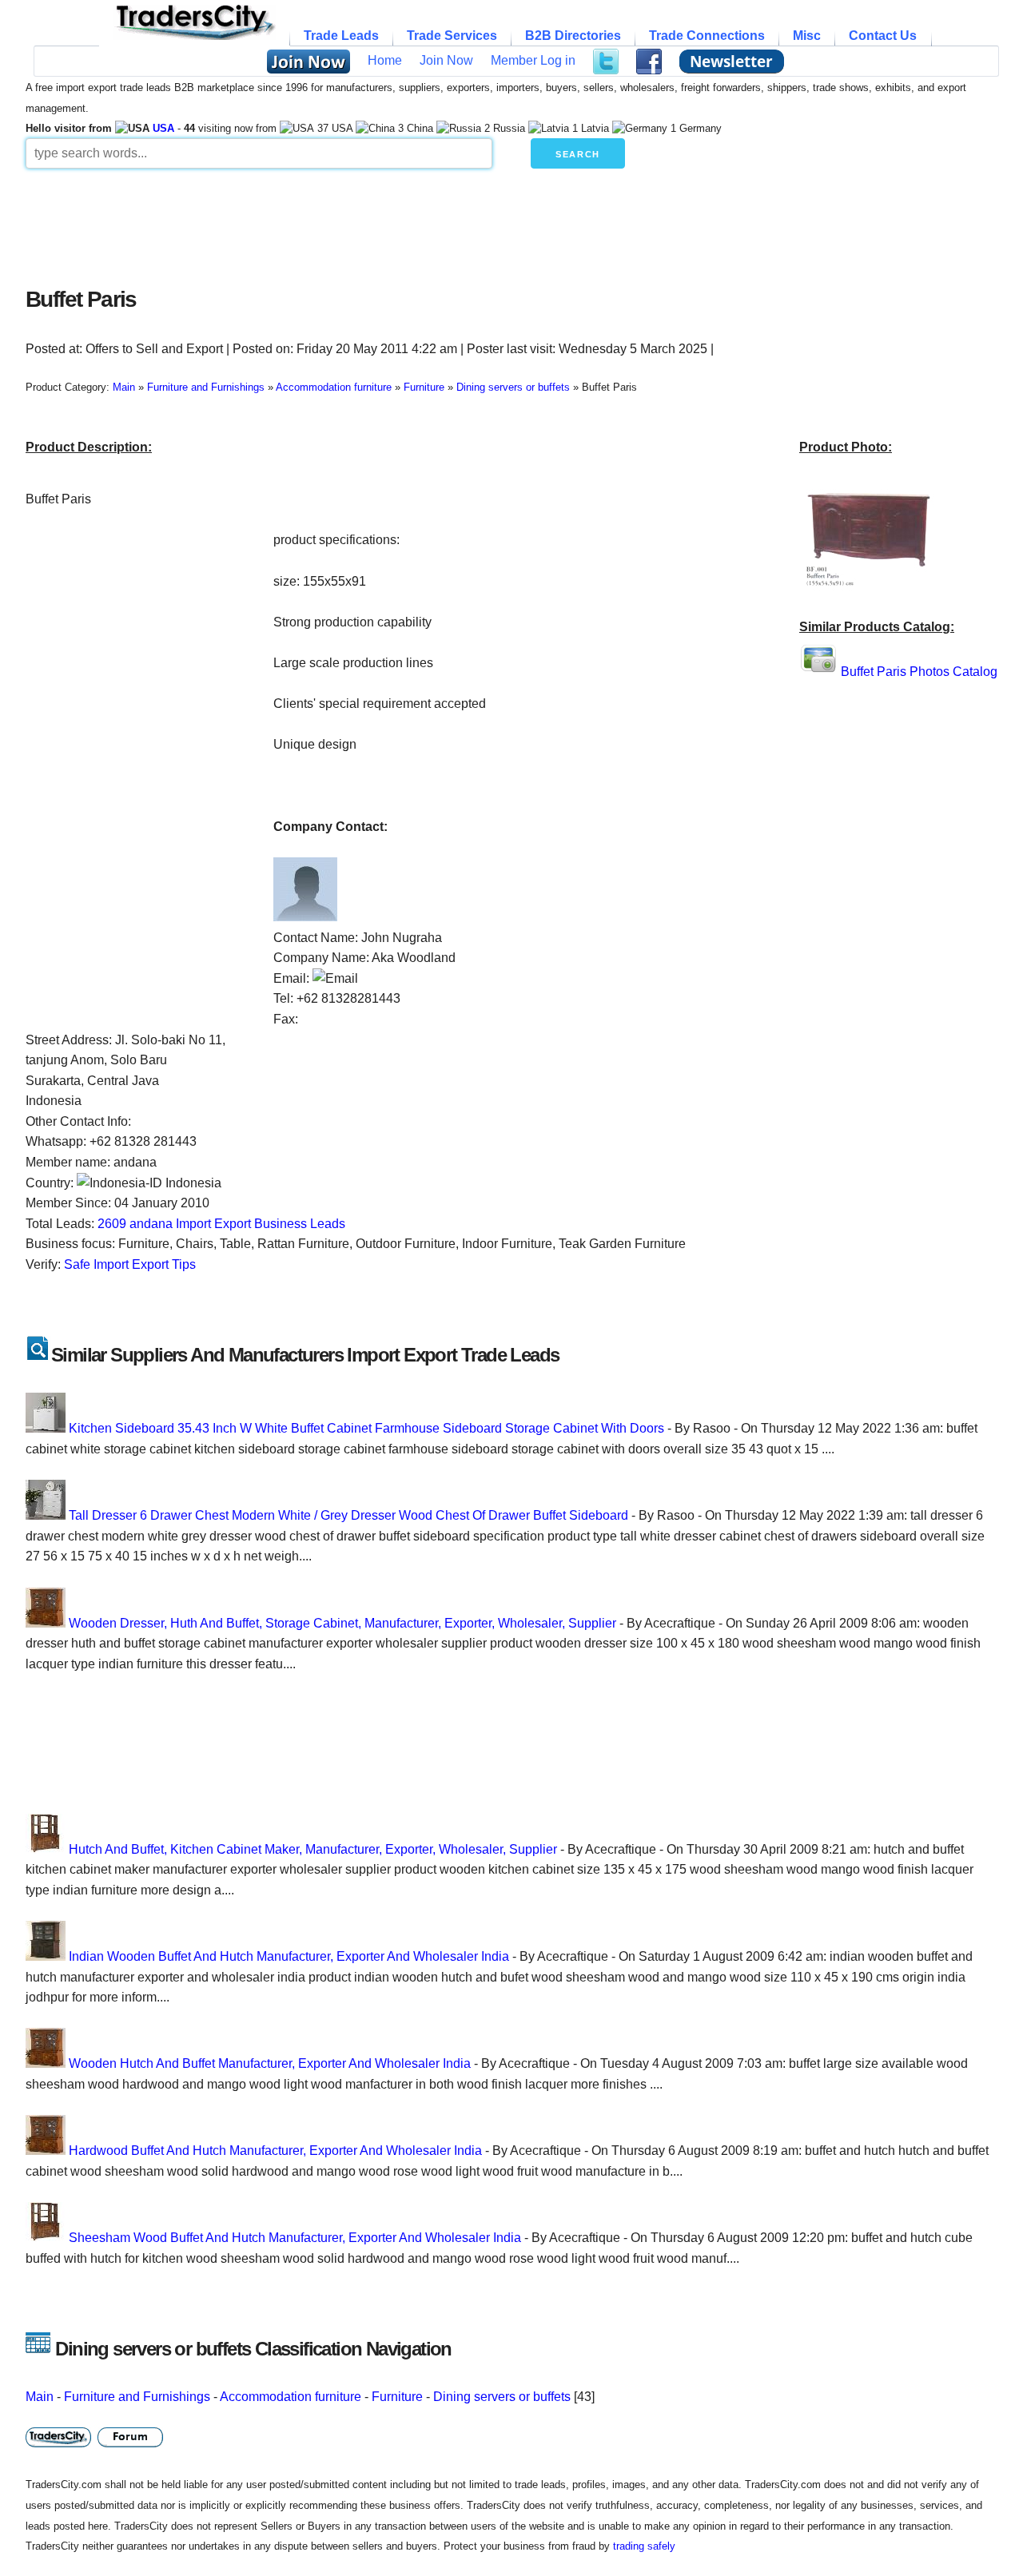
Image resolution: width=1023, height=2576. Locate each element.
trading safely (644, 2546)
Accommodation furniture (291, 2397)
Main (40, 2397)
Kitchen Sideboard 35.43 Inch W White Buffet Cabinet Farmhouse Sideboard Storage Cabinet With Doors (366, 1428)
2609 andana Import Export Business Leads (221, 1224)
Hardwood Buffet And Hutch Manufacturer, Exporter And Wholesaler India (275, 2151)
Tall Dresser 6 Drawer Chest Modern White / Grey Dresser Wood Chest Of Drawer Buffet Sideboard (348, 1515)
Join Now (446, 60)
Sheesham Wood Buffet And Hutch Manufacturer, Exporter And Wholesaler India (295, 2238)
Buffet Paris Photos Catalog (919, 672)
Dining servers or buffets (502, 2397)
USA (163, 128)
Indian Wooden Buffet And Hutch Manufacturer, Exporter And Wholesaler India (289, 1956)
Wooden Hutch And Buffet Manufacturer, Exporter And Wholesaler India (270, 2063)
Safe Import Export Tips (130, 1264)
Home (385, 60)
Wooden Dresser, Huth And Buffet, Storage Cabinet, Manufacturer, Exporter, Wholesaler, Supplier (342, 1623)
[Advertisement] (413, 224)
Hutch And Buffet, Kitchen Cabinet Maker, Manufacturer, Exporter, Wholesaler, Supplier (313, 1849)
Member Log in (533, 60)
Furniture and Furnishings (137, 2397)
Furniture (397, 2397)
